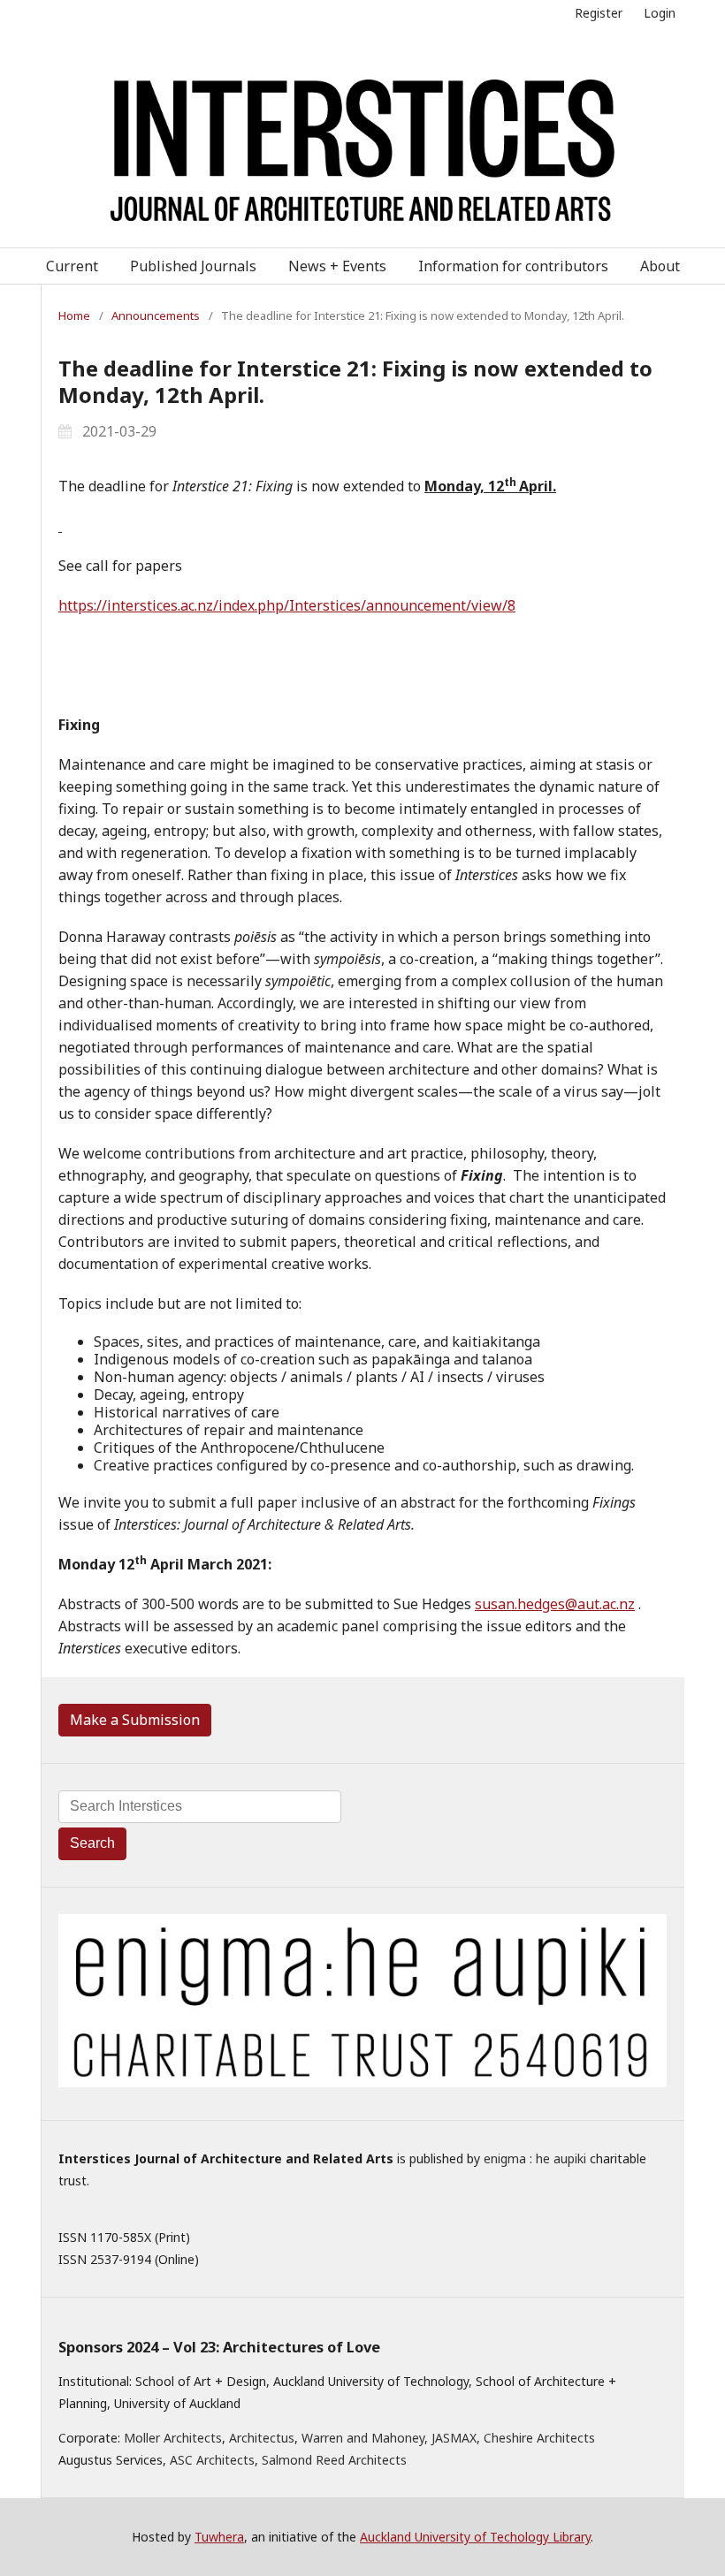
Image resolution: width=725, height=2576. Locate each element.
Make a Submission (135, 1720)
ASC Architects (212, 2460)
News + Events (337, 266)
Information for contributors (513, 266)
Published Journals (193, 266)
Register (599, 13)
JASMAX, (456, 2438)
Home (74, 315)
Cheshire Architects (539, 2438)
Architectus (262, 2438)
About (660, 266)
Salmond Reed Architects (334, 2460)
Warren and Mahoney (363, 2438)
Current (72, 266)
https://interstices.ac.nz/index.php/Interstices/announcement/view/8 (287, 605)
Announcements (156, 315)
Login (660, 13)
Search (92, 1843)
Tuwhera (219, 2537)
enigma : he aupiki (535, 2158)
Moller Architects (173, 2438)
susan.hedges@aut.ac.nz (555, 1604)
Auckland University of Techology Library (475, 2537)
